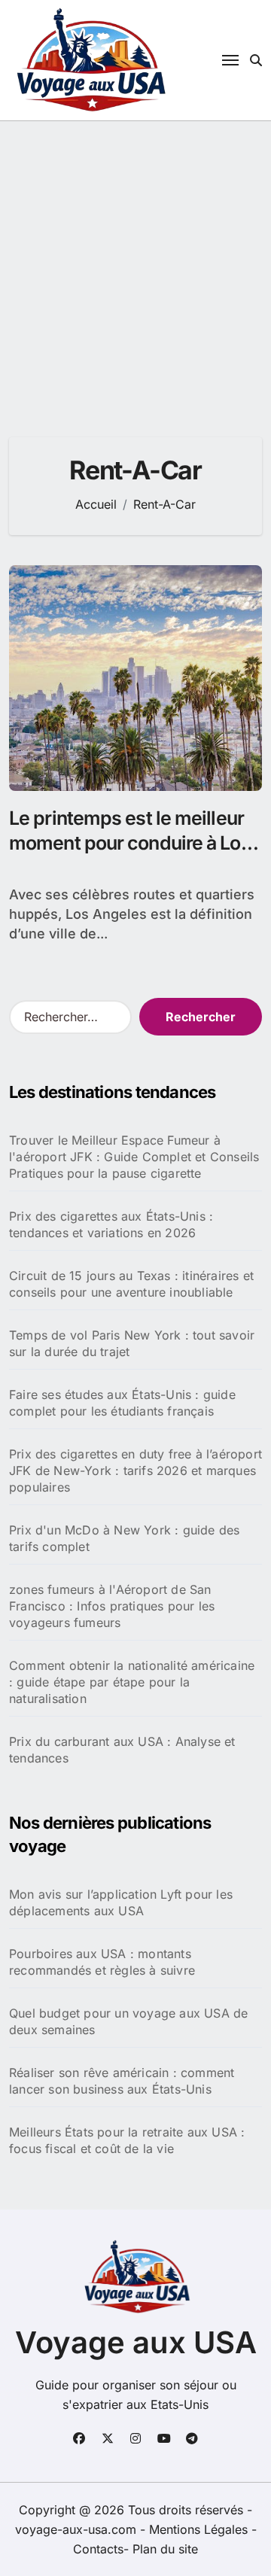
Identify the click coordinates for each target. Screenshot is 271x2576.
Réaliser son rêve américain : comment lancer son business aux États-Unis (122, 2081)
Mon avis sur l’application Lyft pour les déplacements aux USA (121, 1902)
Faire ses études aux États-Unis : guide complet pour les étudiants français (122, 1403)
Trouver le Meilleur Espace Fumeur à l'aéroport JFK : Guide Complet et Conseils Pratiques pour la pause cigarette (134, 1157)
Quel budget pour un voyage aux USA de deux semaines (128, 2021)
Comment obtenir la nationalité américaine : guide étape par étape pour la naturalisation (132, 1682)
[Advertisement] (135, 264)
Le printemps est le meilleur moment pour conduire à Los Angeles (130, 842)
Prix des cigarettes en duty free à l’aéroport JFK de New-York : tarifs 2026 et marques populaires (135, 1470)
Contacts (98, 2549)
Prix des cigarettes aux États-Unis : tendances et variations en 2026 (111, 1224)
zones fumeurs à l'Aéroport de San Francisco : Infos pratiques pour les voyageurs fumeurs (112, 1606)
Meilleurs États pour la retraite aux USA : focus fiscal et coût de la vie (127, 2140)
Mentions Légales (200, 2529)
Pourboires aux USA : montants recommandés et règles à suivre (102, 1962)
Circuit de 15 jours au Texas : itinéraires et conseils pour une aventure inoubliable (131, 1284)
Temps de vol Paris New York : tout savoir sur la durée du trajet (132, 1343)
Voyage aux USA (136, 2342)
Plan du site (165, 2549)
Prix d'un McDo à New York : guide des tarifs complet (124, 1538)
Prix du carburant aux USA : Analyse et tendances (122, 1750)
